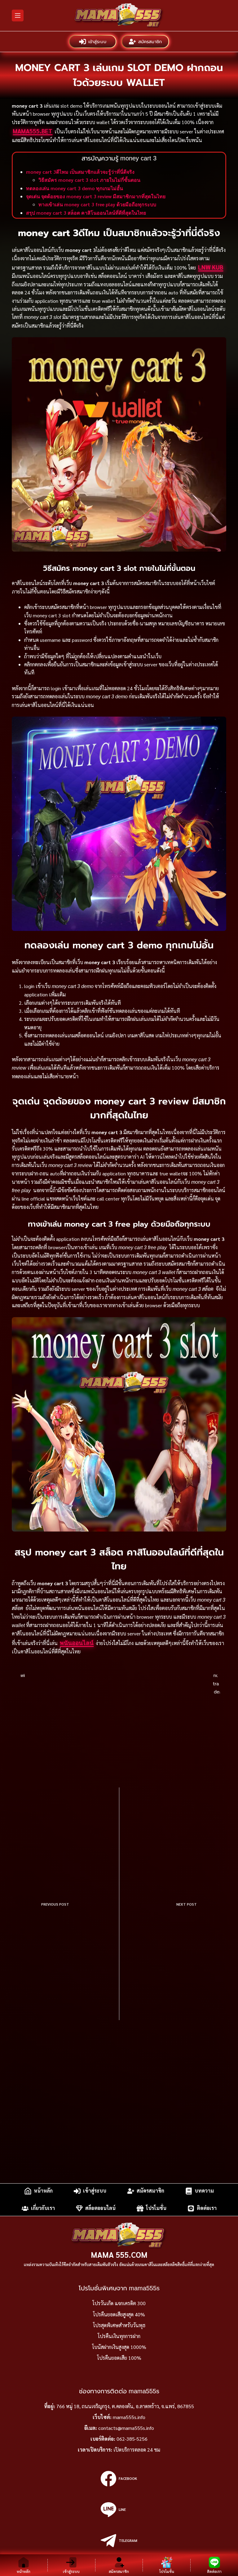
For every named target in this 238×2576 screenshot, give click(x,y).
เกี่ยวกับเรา (43, 2208)
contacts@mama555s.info (126, 2428)
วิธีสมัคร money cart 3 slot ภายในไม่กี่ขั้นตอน (89, 180)
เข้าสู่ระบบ (98, 41)
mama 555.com (119, 2254)
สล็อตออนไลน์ (100, 2208)
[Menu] (18, 16)
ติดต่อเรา (207, 2208)
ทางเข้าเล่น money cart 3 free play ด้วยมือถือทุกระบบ (97, 204)
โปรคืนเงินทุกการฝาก (119, 2336)
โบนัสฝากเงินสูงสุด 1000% (119, 2347)
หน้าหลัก (43, 2191)
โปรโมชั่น (156, 2208)
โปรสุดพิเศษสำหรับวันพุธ (119, 2325)
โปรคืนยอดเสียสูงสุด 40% (119, 2314)
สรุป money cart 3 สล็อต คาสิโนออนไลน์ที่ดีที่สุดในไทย (86, 213)
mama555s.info (129, 2417)
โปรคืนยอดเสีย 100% (119, 2358)
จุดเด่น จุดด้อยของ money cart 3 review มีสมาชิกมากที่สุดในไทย (96, 196)
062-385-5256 (132, 2439)
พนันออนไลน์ (77, 1643)
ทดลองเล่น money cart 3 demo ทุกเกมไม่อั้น (75, 188)
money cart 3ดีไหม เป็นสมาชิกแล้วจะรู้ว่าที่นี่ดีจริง (80, 172)
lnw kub (211, 267)
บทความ (204, 2191)
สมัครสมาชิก (150, 41)
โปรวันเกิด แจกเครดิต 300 (119, 2303)
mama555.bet (33, 131)
